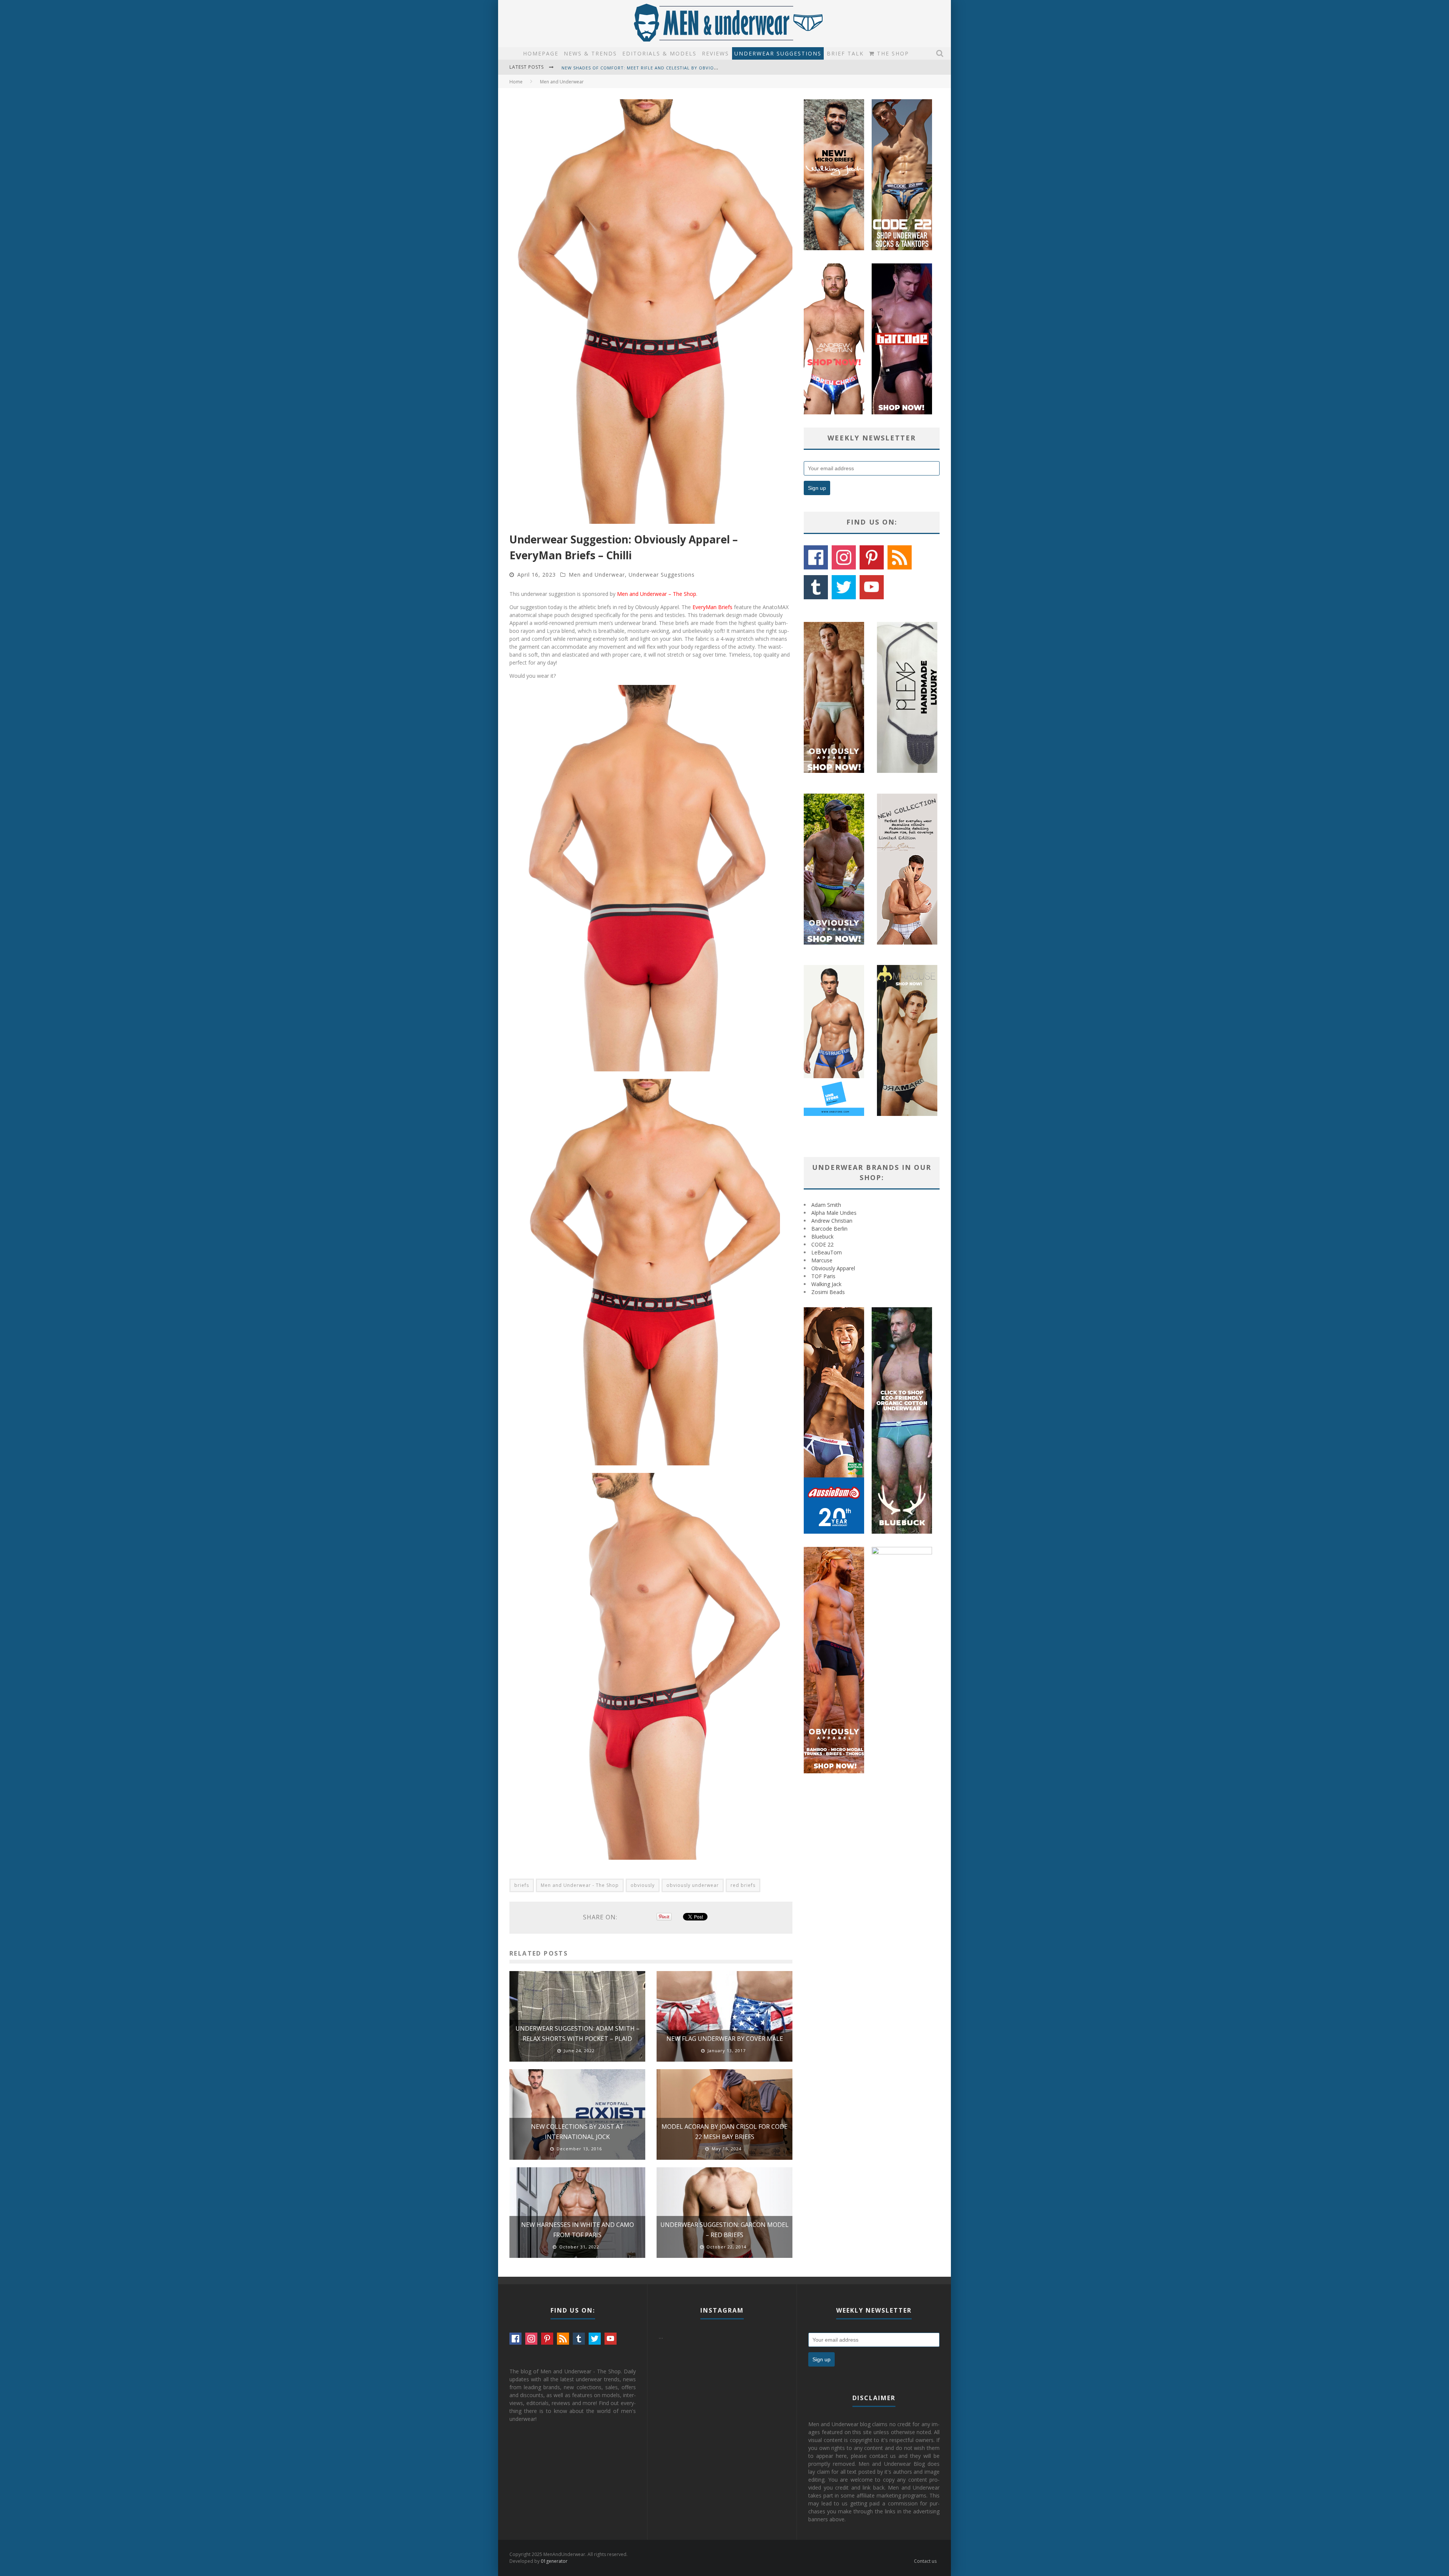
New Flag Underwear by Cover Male (725, 2039)
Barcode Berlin (829, 1229)
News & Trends (590, 53)
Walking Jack (826, 1284)
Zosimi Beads (828, 1292)
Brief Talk (845, 53)
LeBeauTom (827, 1252)
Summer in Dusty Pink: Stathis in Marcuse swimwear (629, 68)
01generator (554, 2561)
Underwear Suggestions (778, 53)
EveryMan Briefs (712, 607)
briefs (522, 1885)
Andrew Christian (832, 1221)
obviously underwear (693, 1885)
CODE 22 (822, 1244)
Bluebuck (822, 1236)
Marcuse (822, 1260)
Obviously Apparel (833, 1268)
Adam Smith (826, 1205)
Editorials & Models (659, 53)
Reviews (715, 53)
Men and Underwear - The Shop (580, 1885)
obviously (643, 1885)
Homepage (541, 53)
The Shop (892, 53)
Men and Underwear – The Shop (657, 594)
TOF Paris (823, 1276)
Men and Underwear (597, 575)
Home (516, 82)
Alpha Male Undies (834, 1213)
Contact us (925, 2561)
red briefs (743, 1885)
